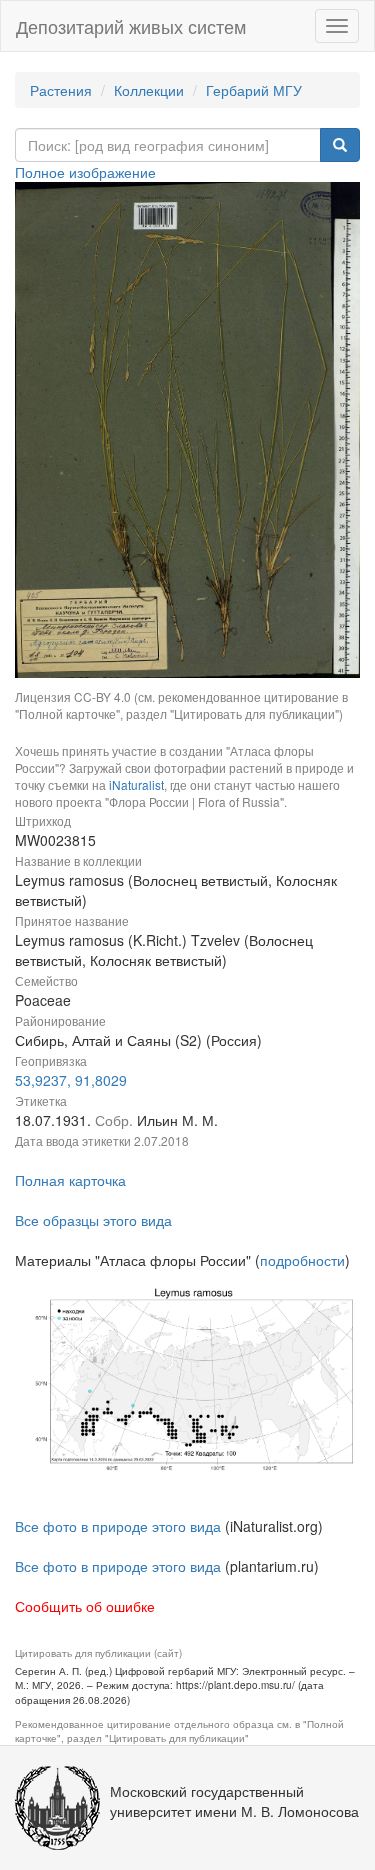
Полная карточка (70, 1180)
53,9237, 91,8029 (71, 1080)
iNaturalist (136, 784)
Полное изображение (85, 172)
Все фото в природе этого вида (118, 1526)
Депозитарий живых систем (131, 26)
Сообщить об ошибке (85, 1606)
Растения (61, 90)
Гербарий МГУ (254, 90)
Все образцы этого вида (93, 1220)
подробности (302, 1260)
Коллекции (149, 90)
